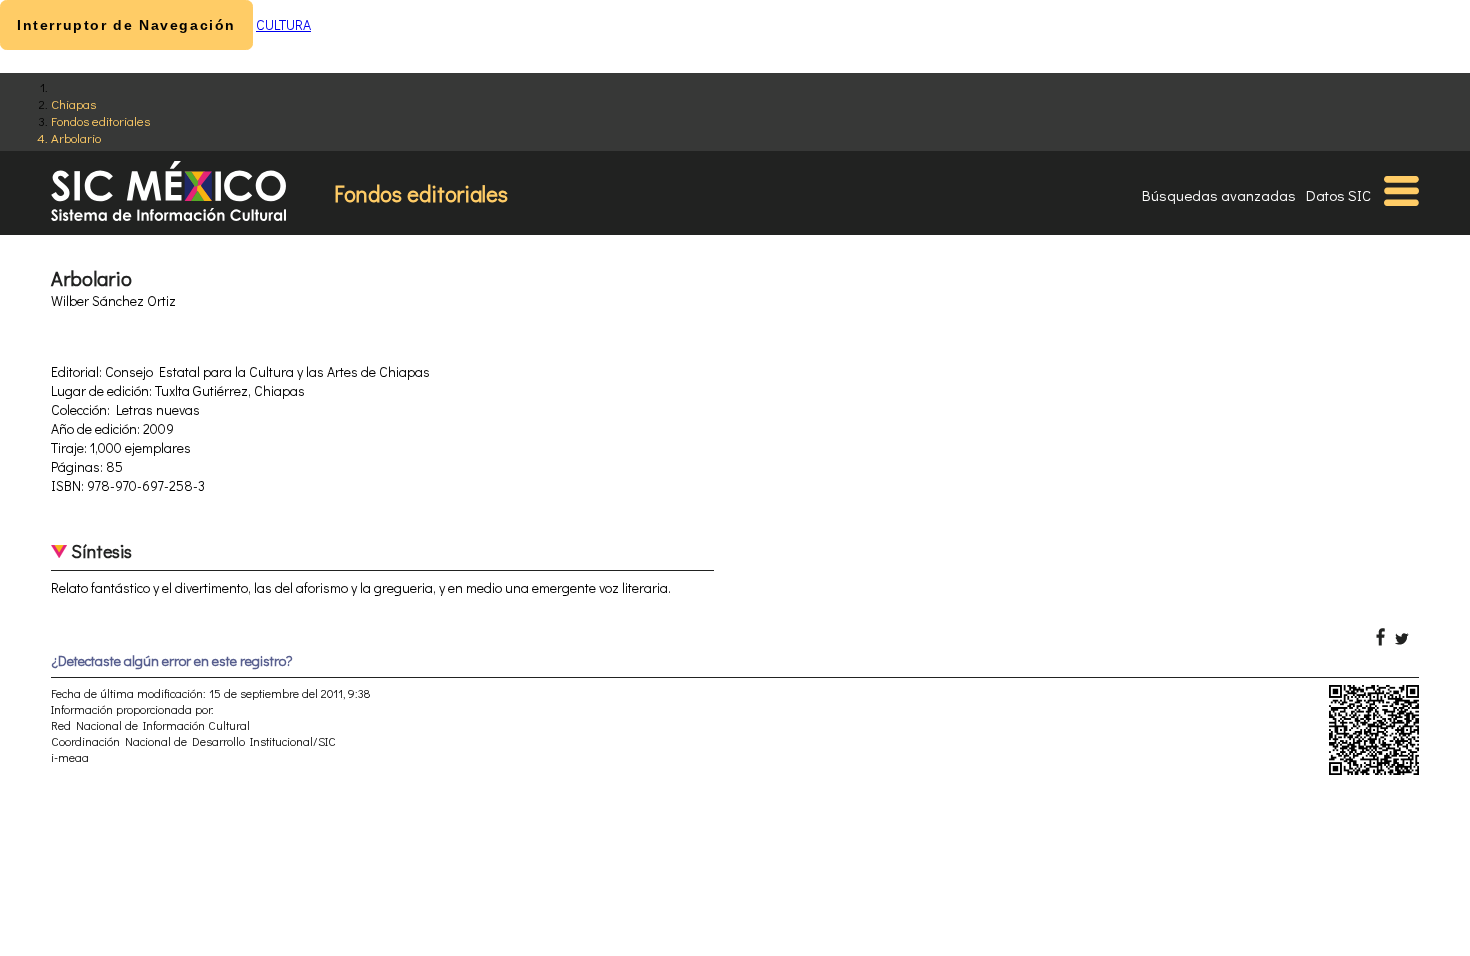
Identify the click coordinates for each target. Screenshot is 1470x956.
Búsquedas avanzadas (1219, 195)
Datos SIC (1338, 195)
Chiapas (73, 103)
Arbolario (76, 137)
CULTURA (283, 24)
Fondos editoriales (100, 120)
